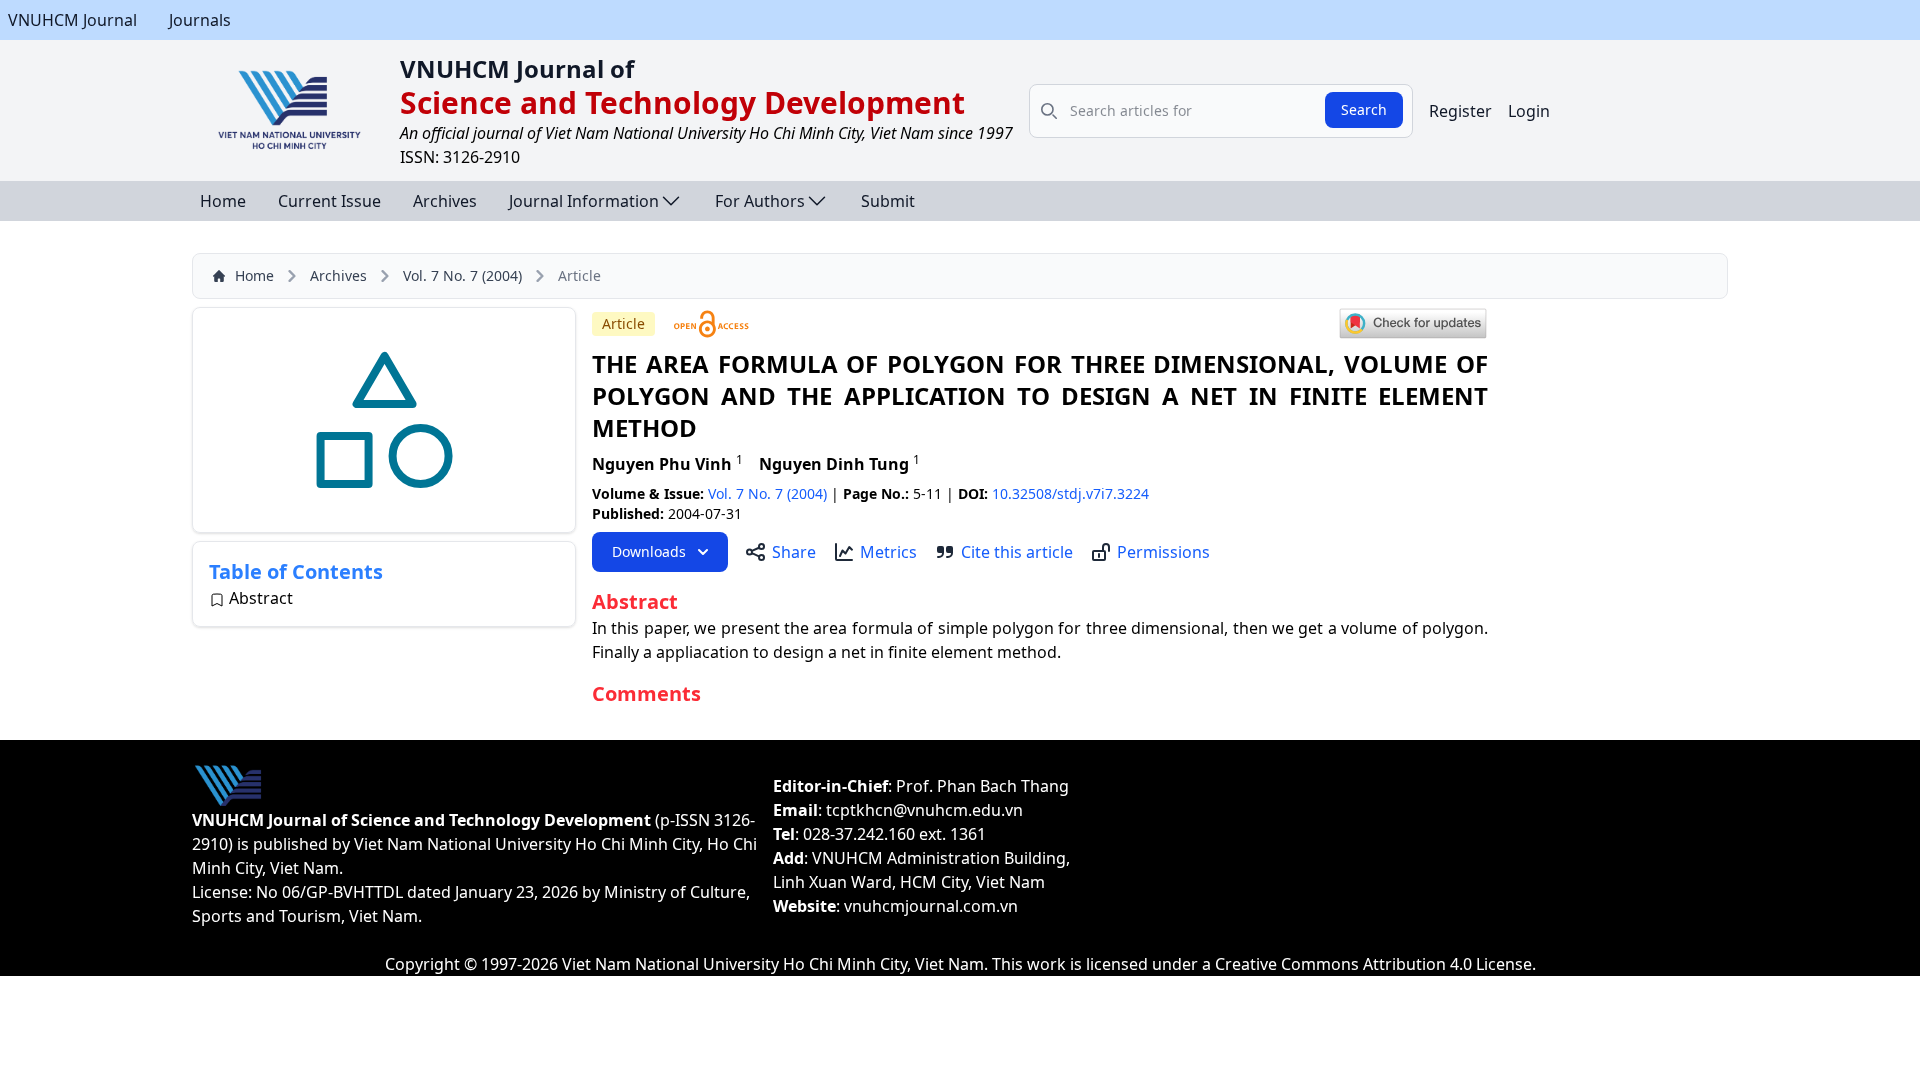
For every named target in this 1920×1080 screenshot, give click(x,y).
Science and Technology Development (682, 102)
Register (1460, 111)
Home (223, 201)
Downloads (649, 551)
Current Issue (329, 201)
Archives (445, 201)
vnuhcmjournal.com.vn (931, 906)
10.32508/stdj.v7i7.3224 (1070, 493)
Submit (888, 201)
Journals (200, 20)
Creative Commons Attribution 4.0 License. (1375, 964)
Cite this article (1017, 552)
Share (794, 552)
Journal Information (584, 201)
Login (1529, 111)
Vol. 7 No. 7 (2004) (462, 275)
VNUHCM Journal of (517, 68)
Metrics (888, 552)
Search (1364, 109)
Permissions (1163, 552)
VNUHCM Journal (72, 20)
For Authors (760, 201)
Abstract (261, 598)
